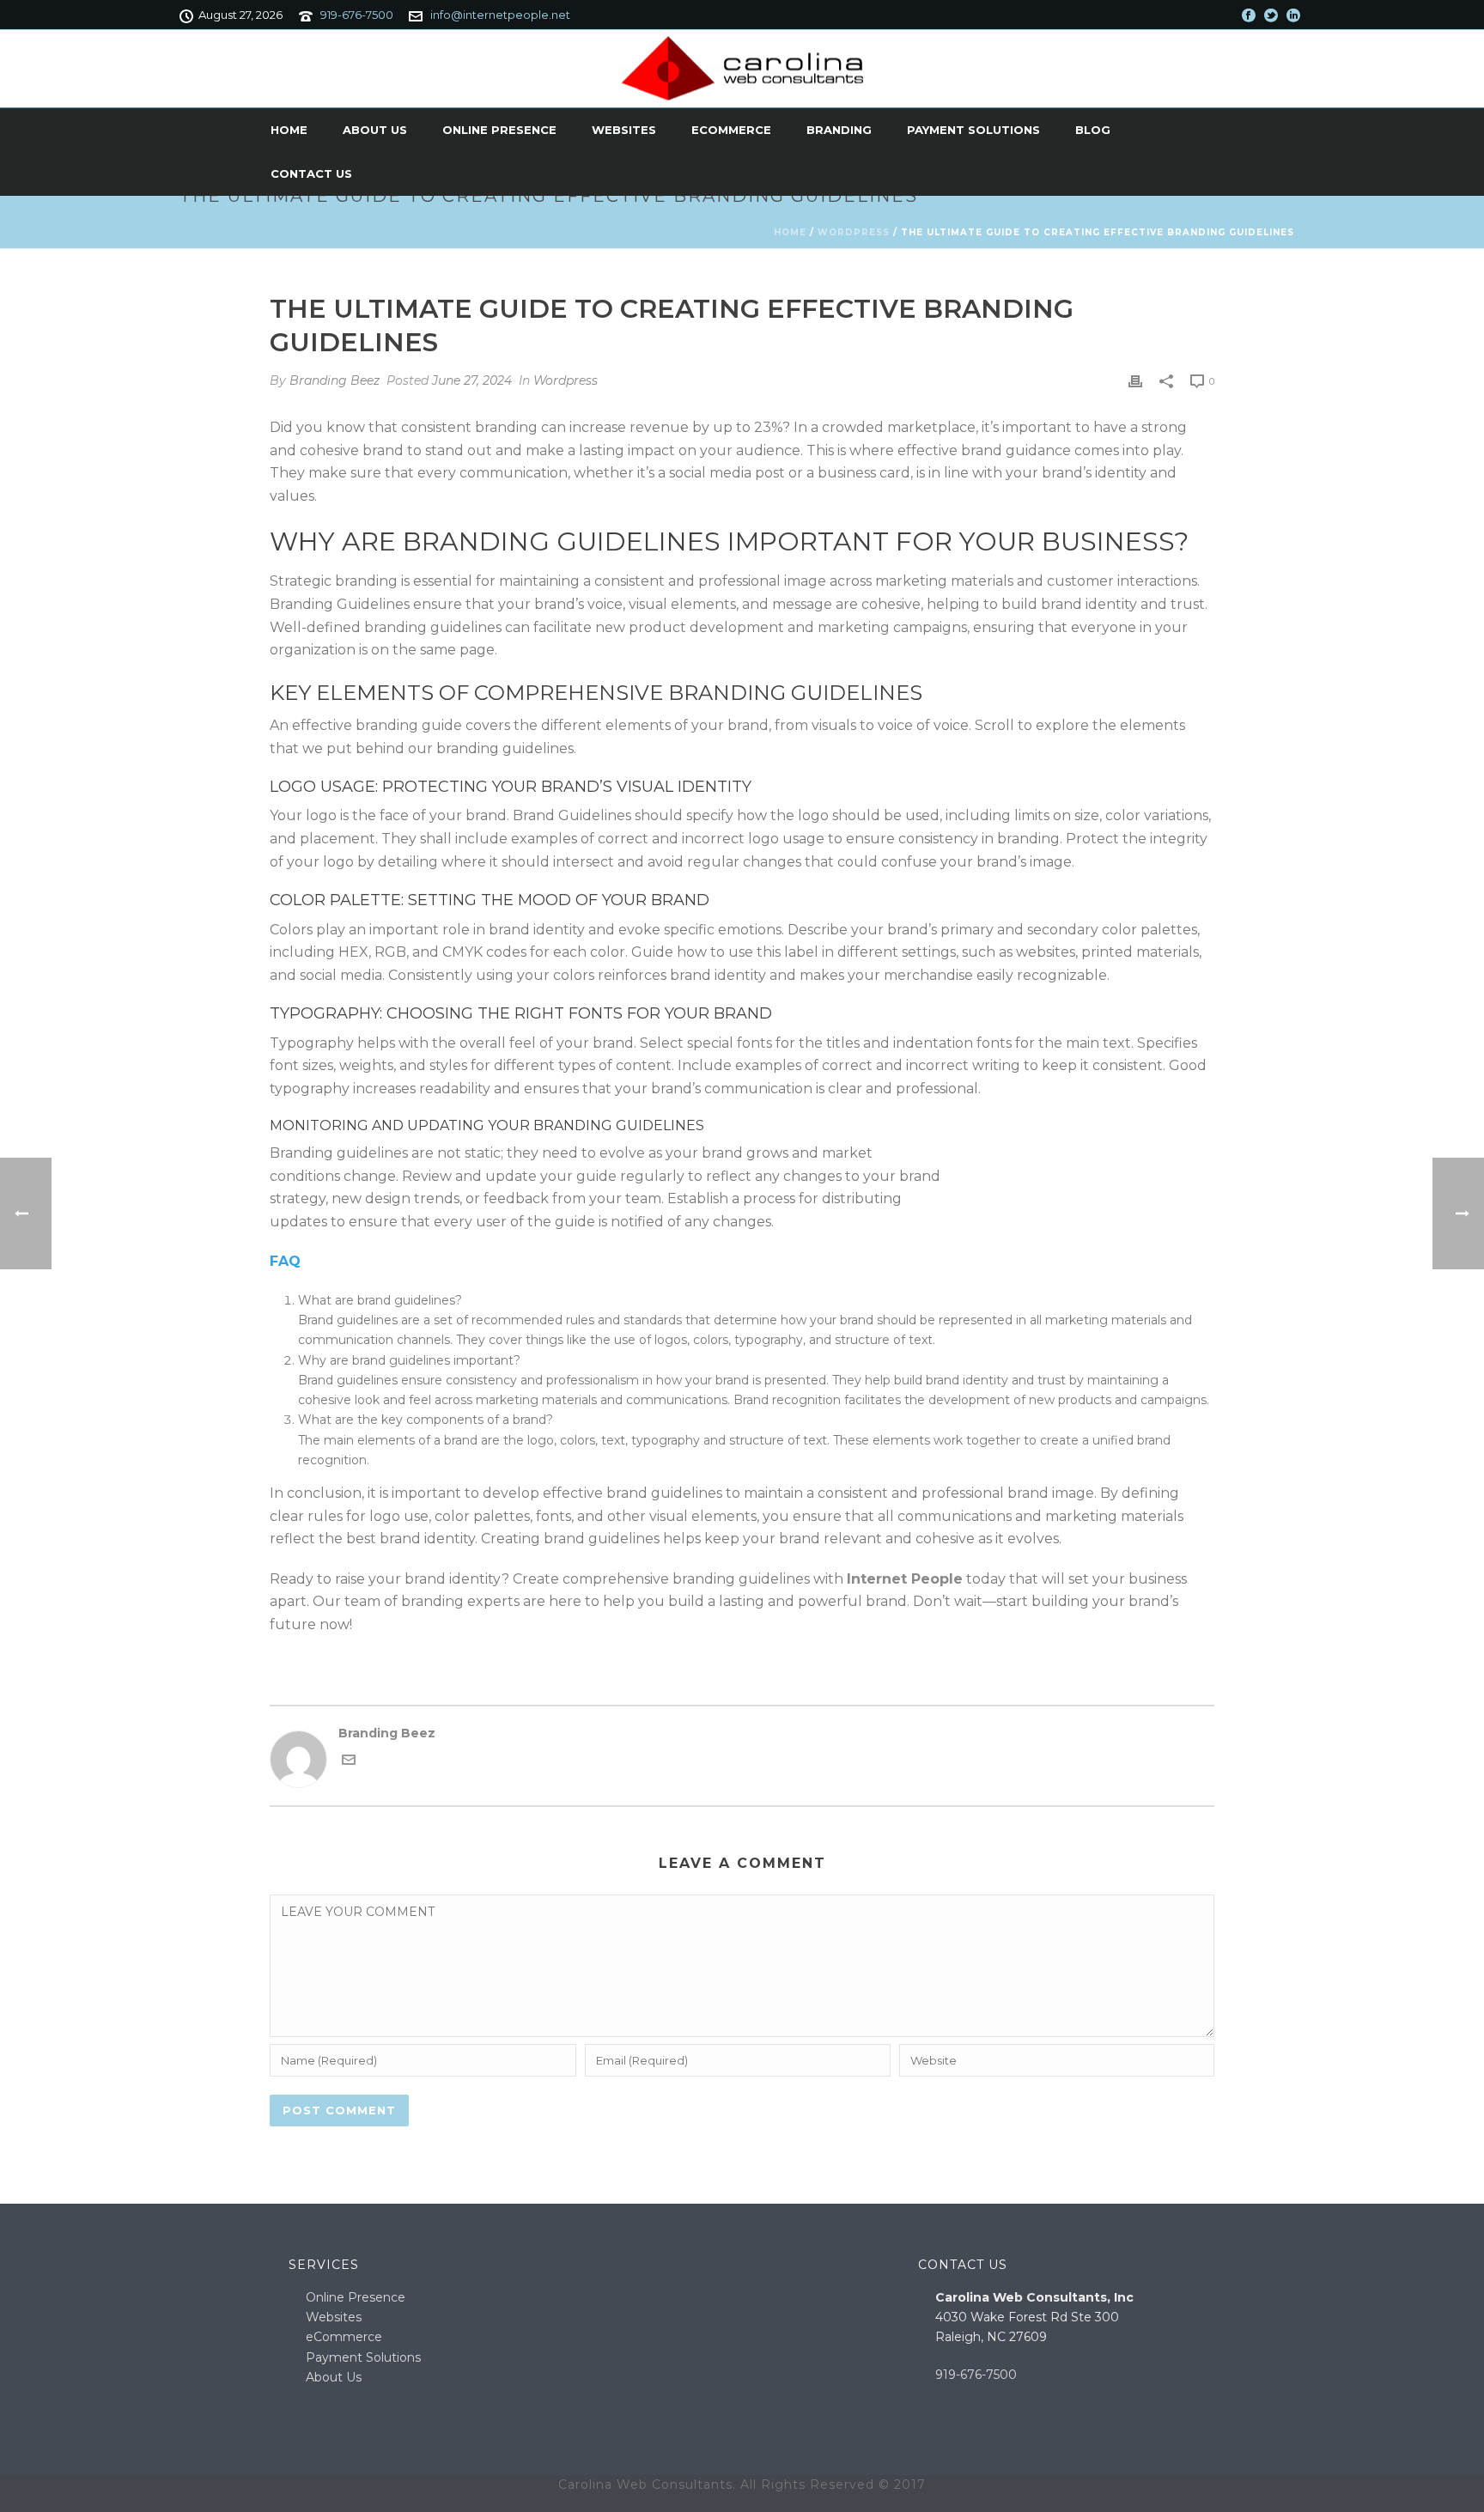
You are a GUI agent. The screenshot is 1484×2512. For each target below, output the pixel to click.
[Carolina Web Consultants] (742, 69)
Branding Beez (335, 380)
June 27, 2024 (472, 380)
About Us (375, 130)
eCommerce (731, 130)
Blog (1093, 130)
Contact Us (311, 173)
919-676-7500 (357, 15)
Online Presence (499, 130)
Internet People (905, 1579)
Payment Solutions (973, 130)
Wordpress (854, 232)
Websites (624, 130)
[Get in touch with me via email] (349, 1762)
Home (289, 130)
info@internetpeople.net (500, 15)
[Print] (1135, 381)
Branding (839, 130)
